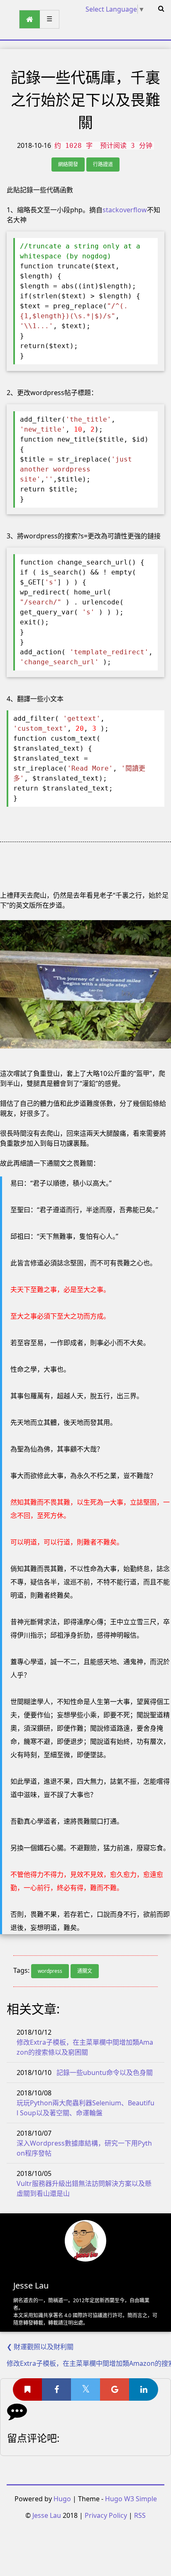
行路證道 (103, 164)
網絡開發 (68, 164)
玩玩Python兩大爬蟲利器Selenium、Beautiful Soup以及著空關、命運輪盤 (85, 2108)
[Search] (161, 8)
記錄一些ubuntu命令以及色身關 (105, 2073)
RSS (140, 2515)
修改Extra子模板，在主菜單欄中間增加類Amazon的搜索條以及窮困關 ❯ (89, 2363)
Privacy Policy (106, 2515)
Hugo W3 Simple (131, 2499)
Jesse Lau (47, 2515)
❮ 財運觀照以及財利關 (40, 2347)
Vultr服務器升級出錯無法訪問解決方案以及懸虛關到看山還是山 (84, 2188)
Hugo (62, 2499)
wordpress (50, 1971)
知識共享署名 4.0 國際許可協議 (68, 2315)
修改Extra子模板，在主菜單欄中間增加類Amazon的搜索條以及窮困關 (85, 2047)
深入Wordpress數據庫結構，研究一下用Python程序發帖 (84, 2148)
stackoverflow (125, 210)
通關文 (85, 1971)
